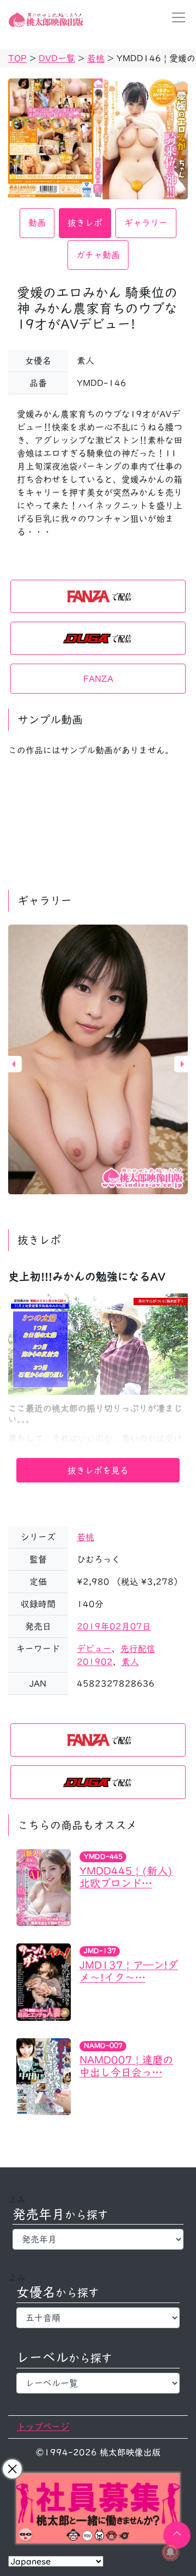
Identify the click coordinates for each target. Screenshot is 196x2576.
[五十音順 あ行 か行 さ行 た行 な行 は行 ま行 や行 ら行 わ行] (98, 2318)
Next (182, 1064)
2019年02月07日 (114, 1626)
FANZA (98, 679)
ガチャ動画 (98, 255)
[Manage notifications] (170, 2552)
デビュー (94, 1649)
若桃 (85, 1537)
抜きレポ (85, 223)
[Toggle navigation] (175, 17)
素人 (130, 1662)
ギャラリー (146, 223)
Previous (14, 1064)
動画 (37, 223)
